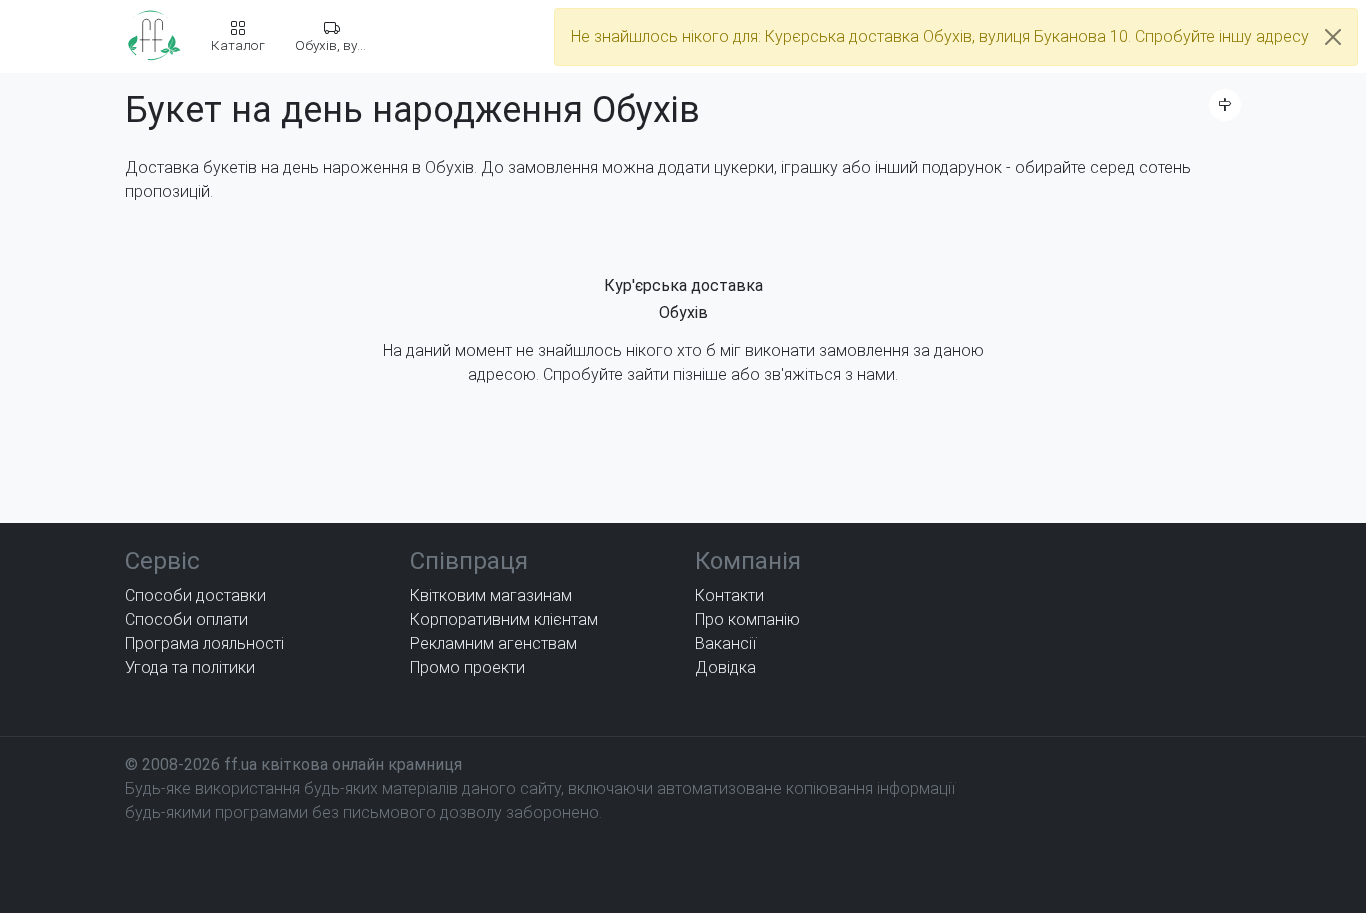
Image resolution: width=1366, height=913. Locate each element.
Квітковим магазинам (491, 595)
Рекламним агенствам (493, 643)
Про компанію (747, 619)
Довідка (725, 667)
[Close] (1333, 37)
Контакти (729, 595)
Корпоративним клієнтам (504, 619)
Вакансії (725, 643)
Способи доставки (195, 595)
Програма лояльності (204, 643)
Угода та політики (190, 667)
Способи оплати (186, 619)
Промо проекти (467, 667)
